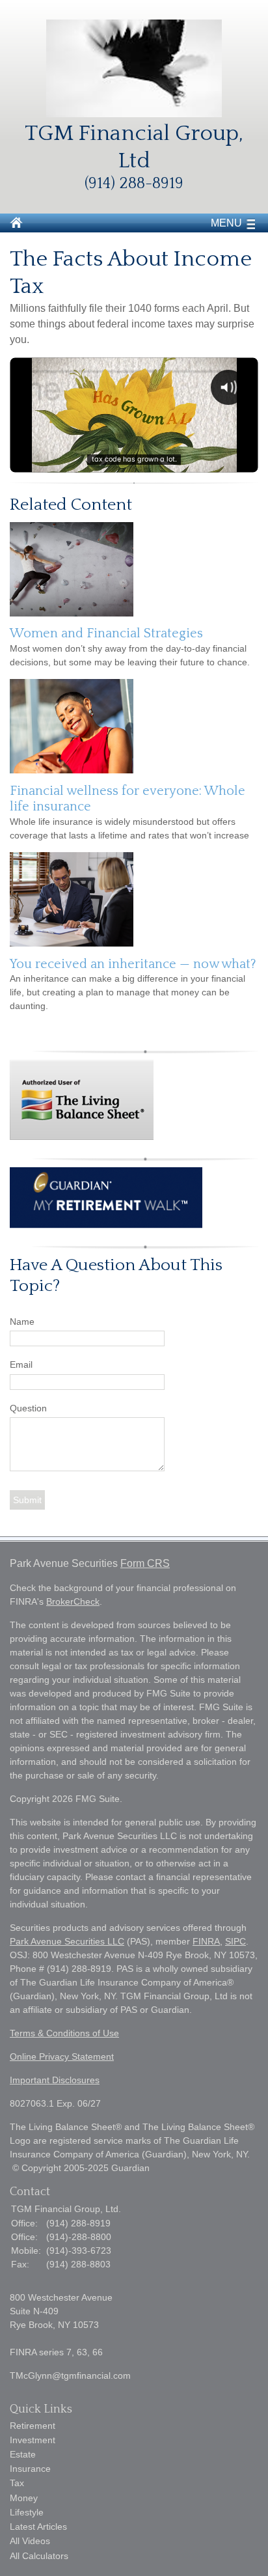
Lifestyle (27, 2512)
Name (22, 1322)
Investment (33, 2440)
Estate (23, 2454)
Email (21, 1364)
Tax (17, 2483)
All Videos (30, 2541)
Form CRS (145, 1563)
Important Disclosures (55, 2080)
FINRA (206, 1941)
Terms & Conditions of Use (64, 2033)
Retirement (33, 2426)
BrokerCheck (73, 1601)
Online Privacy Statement (62, 2057)
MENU (226, 223)
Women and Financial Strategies (106, 633)
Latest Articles (38, 2527)
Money (24, 2498)
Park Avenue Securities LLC (67, 1941)
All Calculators (39, 2556)
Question (28, 1408)
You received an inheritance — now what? (133, 964)
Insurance (30, 2469)
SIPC (235, 1941)
